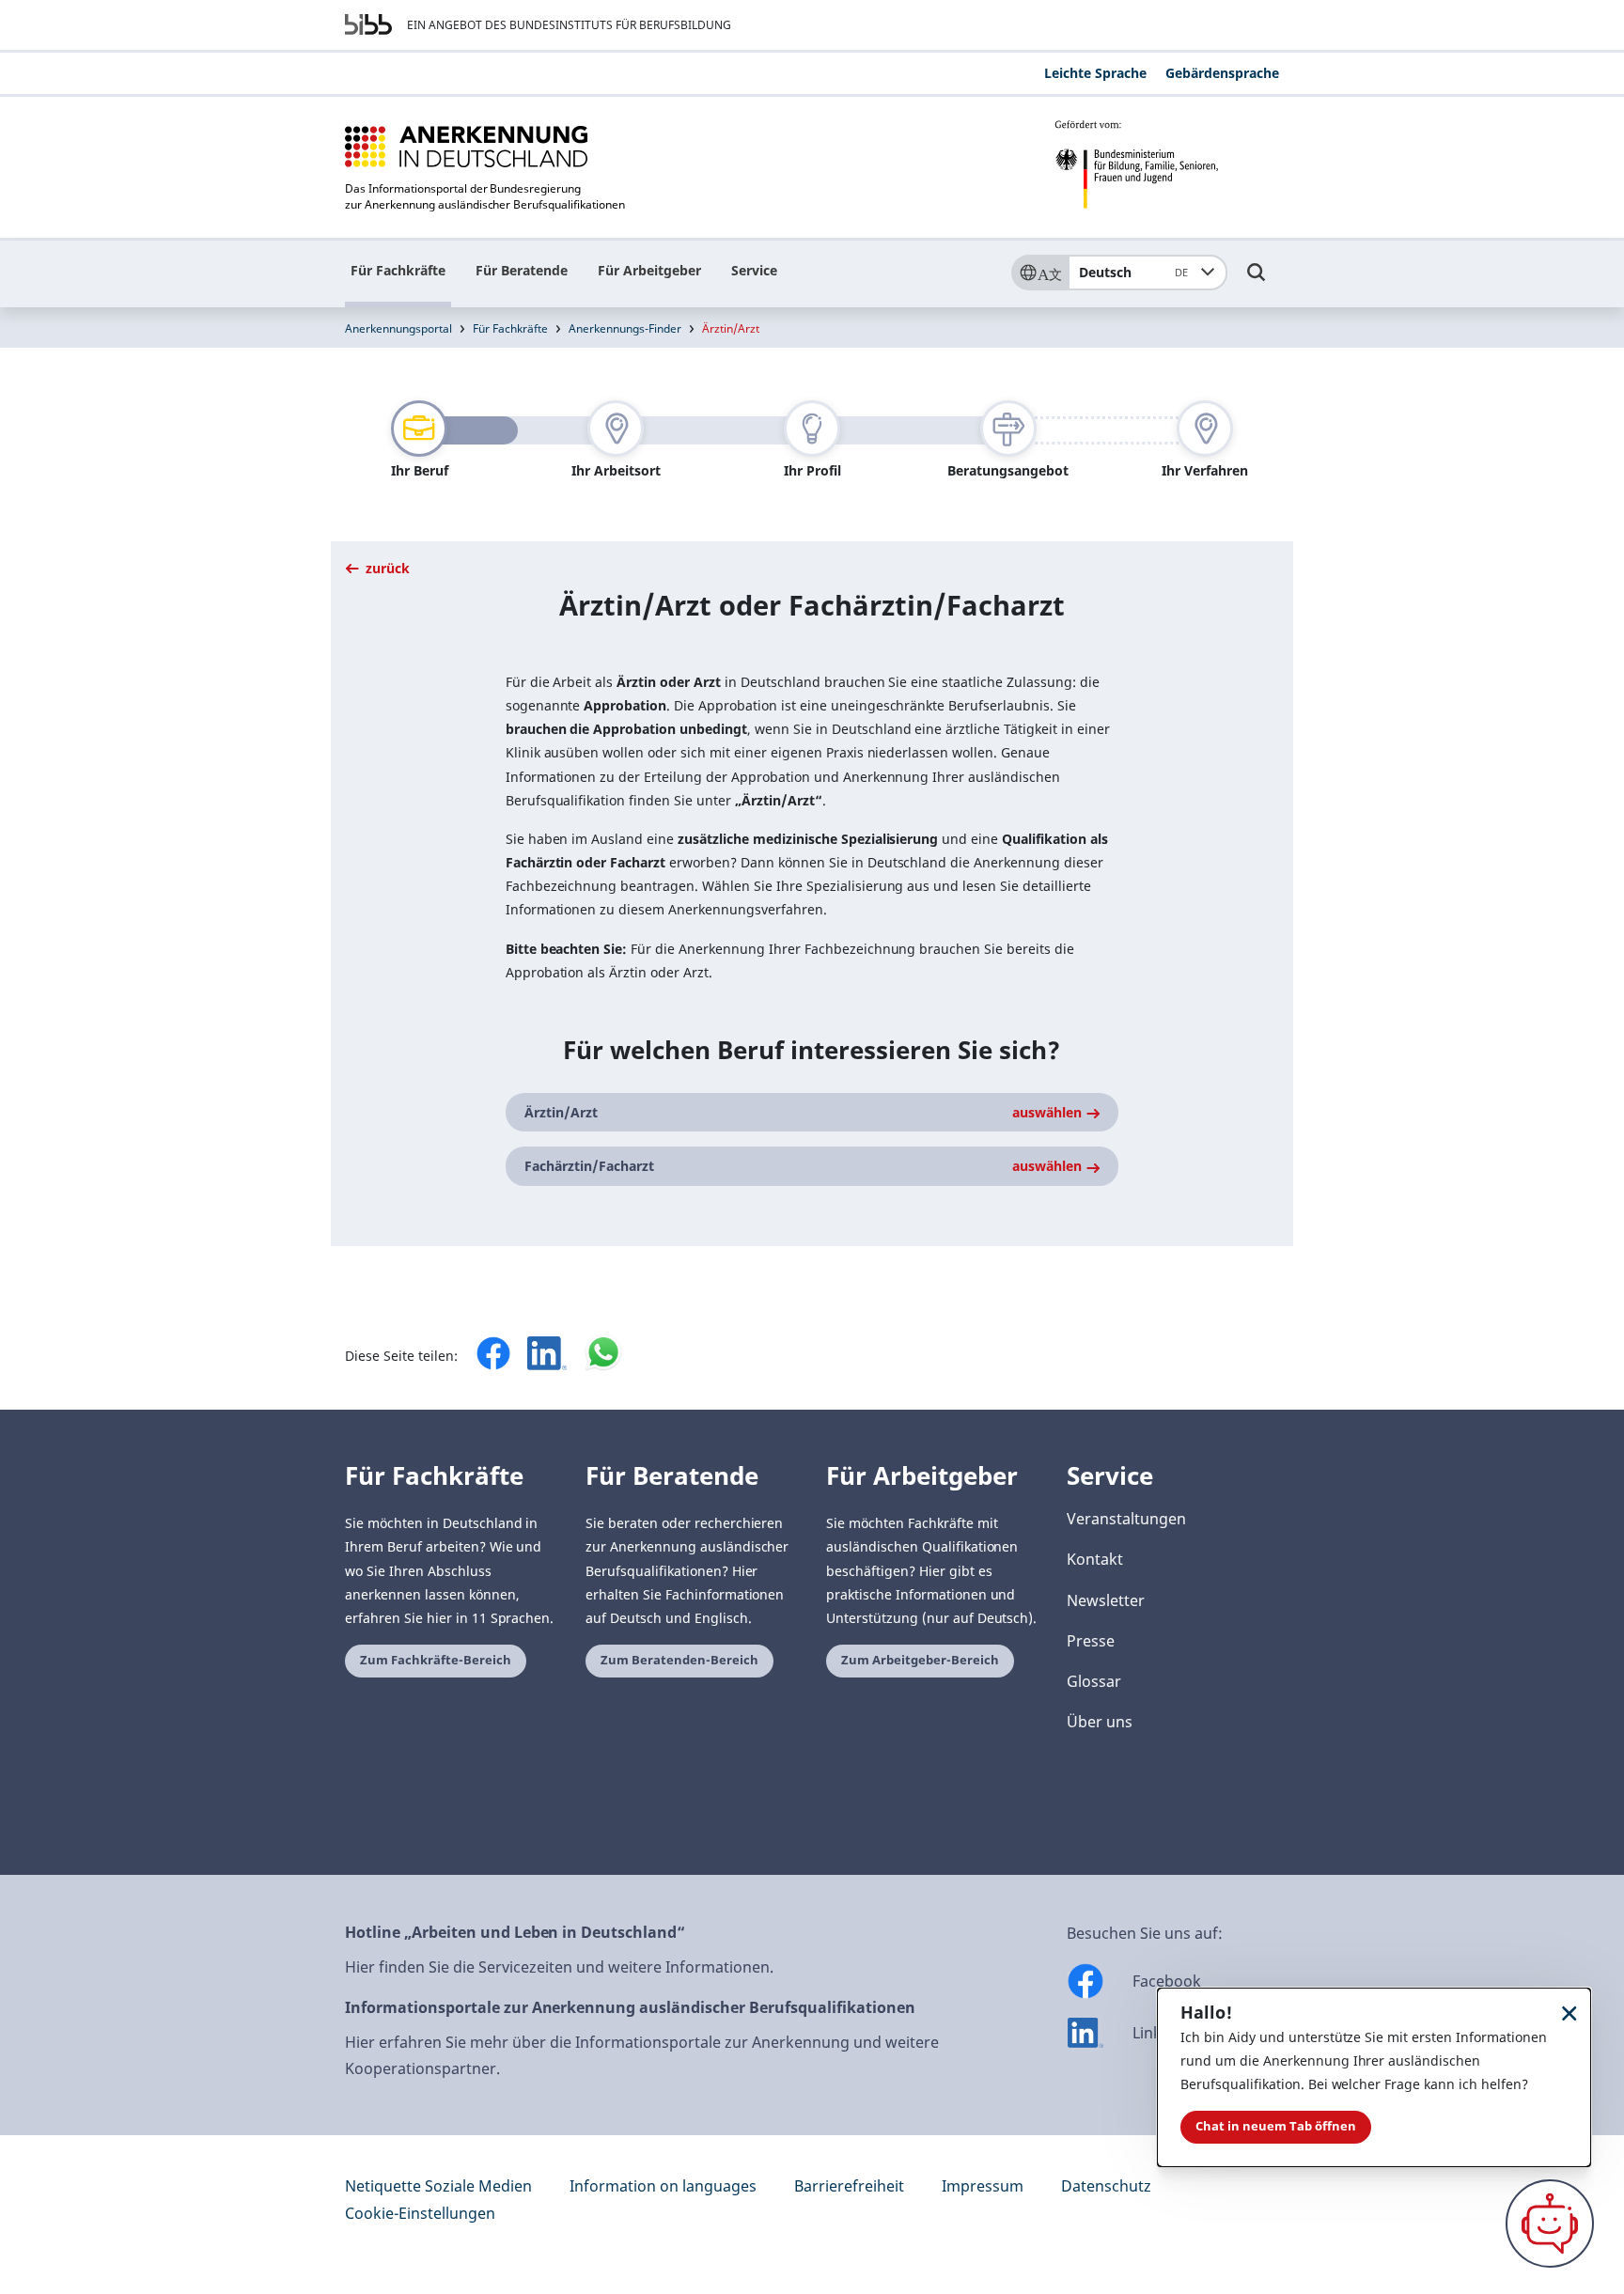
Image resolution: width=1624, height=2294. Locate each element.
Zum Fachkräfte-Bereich (436, 1660)
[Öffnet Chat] (1550, 2224)
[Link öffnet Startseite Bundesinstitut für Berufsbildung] (368, 24)
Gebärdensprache (1222, 73)
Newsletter (1106, 1600)
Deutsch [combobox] (1133, 272)
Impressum (983, 2186)
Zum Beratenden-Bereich (679, 1660)
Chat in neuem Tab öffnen (1276, 2126)
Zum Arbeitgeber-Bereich (920, 1660)
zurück (386, 568)
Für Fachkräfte (398, 270)
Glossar (1094, 1681)
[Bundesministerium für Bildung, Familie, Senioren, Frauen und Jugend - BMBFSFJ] (1167, 164)
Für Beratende (522, 270)
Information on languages (663, 2186)
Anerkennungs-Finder (625, 328)
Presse (1091, 1641)
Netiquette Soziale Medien (438, 2186)
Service (754, 270)
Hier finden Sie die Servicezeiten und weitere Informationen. (559, 1967)
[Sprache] (1039, 273)
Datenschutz (1106, 2186)
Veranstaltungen (1126, 1519)
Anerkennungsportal (398, 328)
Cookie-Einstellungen (420, 2213)
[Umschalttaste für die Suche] (1257, 281)
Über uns (1100, 1722)
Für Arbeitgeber (649, 270)
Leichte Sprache (1095, 73)
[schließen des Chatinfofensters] (1569, 2013)
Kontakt (1095, 1559)
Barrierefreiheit (849, 2186)
